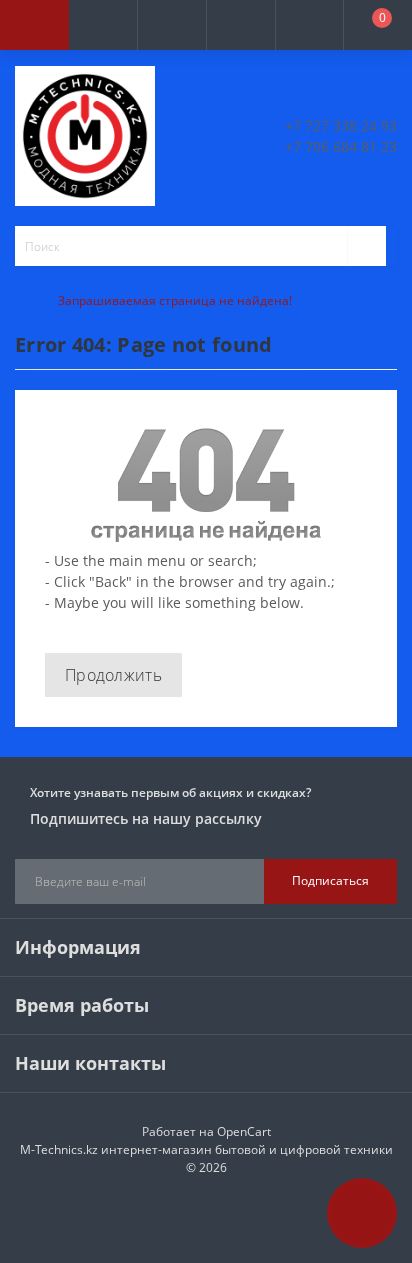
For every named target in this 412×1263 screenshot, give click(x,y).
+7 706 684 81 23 (341, 146)
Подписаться (330, 880)
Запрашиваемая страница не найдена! (175, 300)
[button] (171, 25)
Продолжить (113, 675)
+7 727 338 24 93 (341, 125)
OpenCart (244, 1131)
